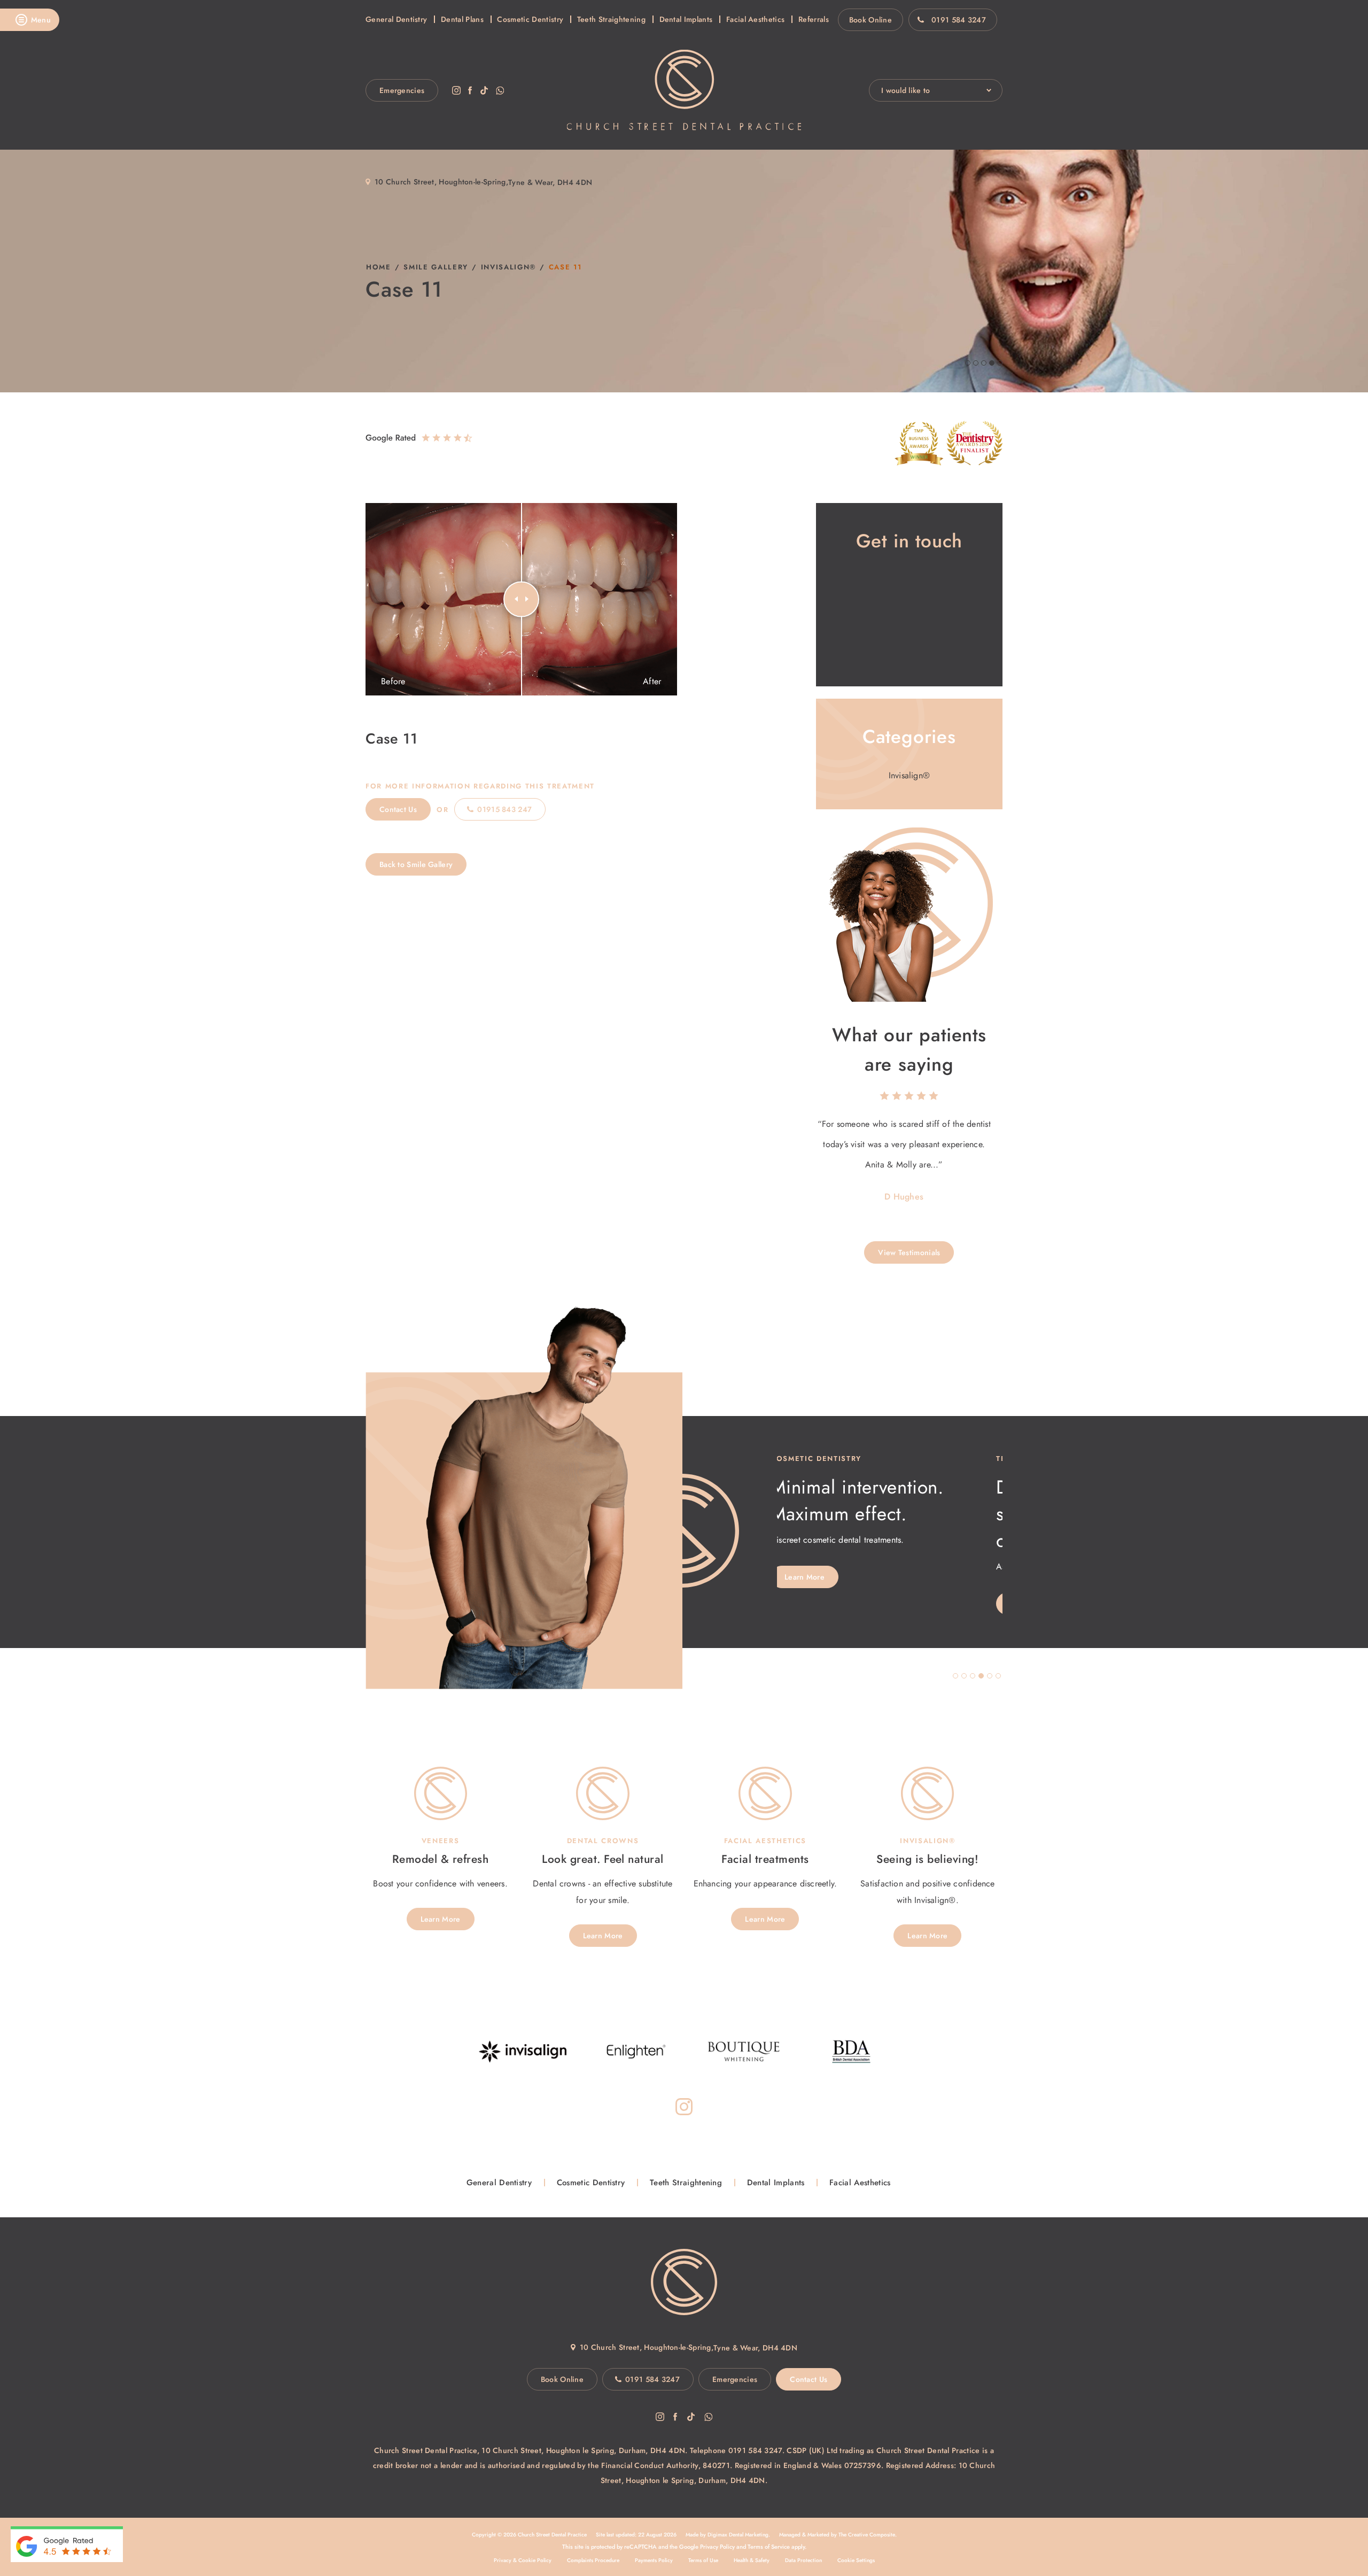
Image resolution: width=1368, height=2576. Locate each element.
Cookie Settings (856, 2560)
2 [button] (964, 1676)
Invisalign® (508, 267)
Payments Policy (654, 2560)
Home (379, 267)
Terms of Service (769, 2547)
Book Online (870, 20)
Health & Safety (752, 2560)
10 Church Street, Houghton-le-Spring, (441, 182)
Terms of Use (703, 2560)
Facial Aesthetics (755, 19)
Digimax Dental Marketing (738, 2535)
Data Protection (803, 2560)
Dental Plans (462, 19)
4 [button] (981, 1676)
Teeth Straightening (611, 19)
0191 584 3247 (959, 20)
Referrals (814, 19)
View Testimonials (909, 1252)
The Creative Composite (867, 2535)
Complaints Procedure (593, 2560)
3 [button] (973, 1676)
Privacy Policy (717, 2547)
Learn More (811, 1604)
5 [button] (990, 1676)
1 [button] (955, 1676)
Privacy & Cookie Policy (523, 2560)
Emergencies (402, 90)
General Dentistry (396, 19)
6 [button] (998, 1676)
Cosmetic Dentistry (530, 19)
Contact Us (398, 809)
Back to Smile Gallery (416, 864)
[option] (910, 1161)
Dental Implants (686, 19)
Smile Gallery (436, 267)
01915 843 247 (504, 809)
